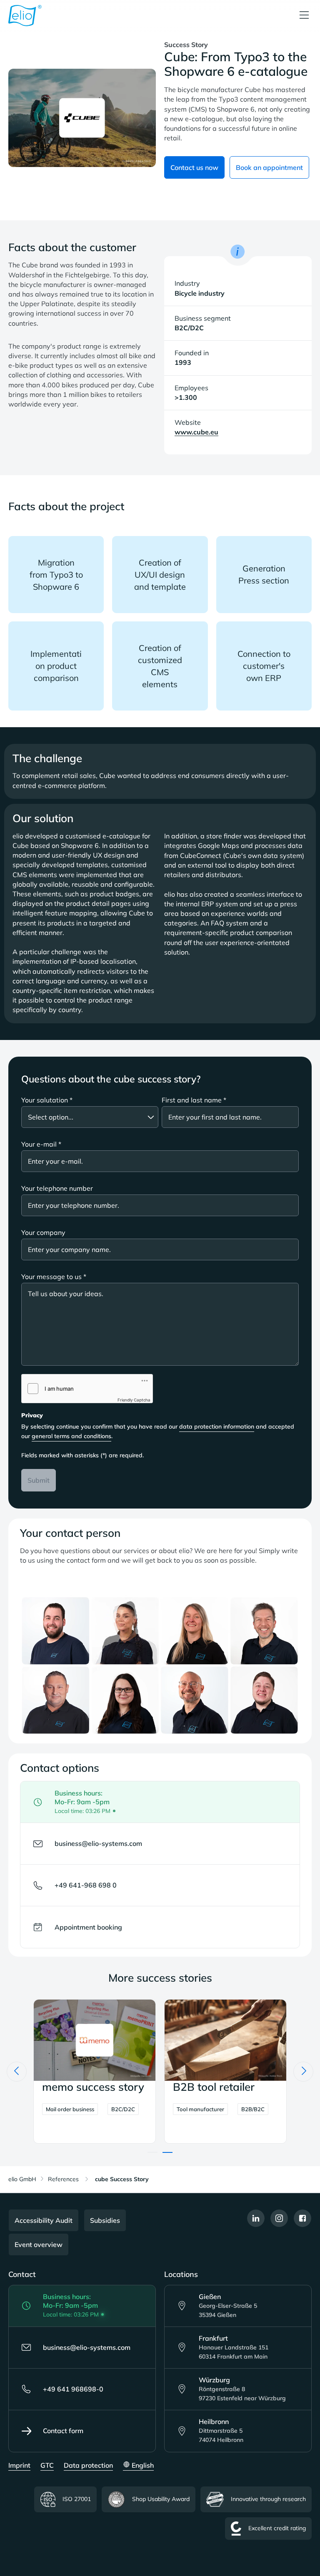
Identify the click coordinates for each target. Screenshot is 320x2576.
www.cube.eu (196, 432)
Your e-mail (41, 1144)
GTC (47, 2465)
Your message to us (54, 1277)
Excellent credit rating (277, 2528)
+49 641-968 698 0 (86, 1885)
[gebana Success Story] (95, 2071)
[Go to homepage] (25, 16)
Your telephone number (57, 1188)
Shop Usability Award (161, 2499)
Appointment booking (88, 1927)
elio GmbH (22, 2179)
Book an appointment (269, 167)
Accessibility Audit (44, 2220)
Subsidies (105, 2220)
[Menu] (304, 16)
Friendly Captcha (134, 1400)
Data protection (88, 2465)
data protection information (217, 1426)
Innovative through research (268, 2499)
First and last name (194, 1100)
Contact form (63, 2431)
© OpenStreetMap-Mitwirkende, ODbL (271, 2327)
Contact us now (194, 167)
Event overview (39, 2244)
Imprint (19, 2465)
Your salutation (47, 1100)
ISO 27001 (77, 2499)
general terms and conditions (71, 1436)
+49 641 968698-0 (73, 2389)
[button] (152, 2152)
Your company (43, 1232)
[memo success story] (225, 2071)
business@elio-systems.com (98, 1843)
